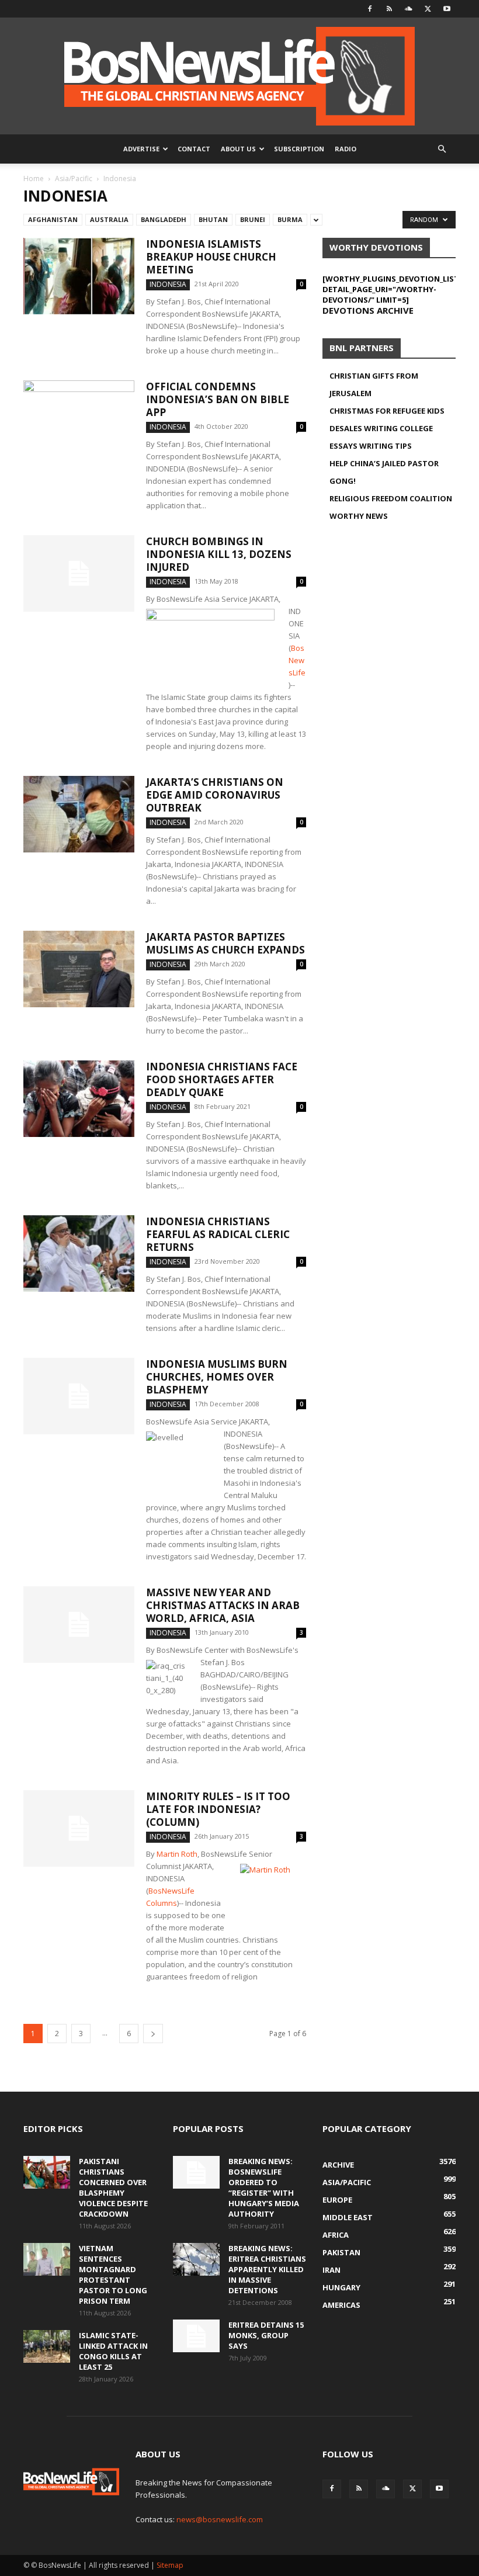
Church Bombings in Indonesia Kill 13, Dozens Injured (219, 554)
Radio (346, 149)
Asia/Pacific (74, 178)
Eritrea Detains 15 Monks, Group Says (266, 2335)
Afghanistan (53, 219)
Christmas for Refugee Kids (387, 411)
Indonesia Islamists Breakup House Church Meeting (211, 257)
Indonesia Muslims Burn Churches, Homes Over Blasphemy (217, 1377)
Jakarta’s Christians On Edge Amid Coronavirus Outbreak (215, 795)
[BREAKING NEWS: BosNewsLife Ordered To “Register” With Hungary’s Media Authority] (196, 2172)
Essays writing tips (371, 446)
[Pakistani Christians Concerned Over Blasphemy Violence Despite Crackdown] (47, 2172)
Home (34, 178)
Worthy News (359, 516)
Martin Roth (177, 1854)
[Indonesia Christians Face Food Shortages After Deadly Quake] (79, 1099)
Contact (194, 149)
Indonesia (168, 284)
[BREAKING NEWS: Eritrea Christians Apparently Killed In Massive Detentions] (196, 2259)
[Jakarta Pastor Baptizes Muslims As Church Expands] (79, 969)
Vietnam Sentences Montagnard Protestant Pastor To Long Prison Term (113, 2275)
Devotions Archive (368, 310)
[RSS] (389, 9)
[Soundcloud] (408, 9)
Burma (290, 219)
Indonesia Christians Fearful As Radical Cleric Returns (218, 1234)
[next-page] (153, 2034)
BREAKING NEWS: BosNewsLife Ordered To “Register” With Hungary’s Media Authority (264, 2187)
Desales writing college (381, 428)
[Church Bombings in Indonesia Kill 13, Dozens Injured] (79, 573)
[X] (428, 9)
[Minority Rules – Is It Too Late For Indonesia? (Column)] (79, 1828)
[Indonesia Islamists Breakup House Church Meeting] (79, 276)
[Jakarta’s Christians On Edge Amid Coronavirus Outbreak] (79, 814)
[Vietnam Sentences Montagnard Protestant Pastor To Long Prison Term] (47, 2259)
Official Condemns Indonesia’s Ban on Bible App (218, 399)
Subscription (299, 149)
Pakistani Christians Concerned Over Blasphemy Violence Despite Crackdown (113, 2187)
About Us (238, 149)
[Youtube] (447, 9)
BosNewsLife (297, 660)
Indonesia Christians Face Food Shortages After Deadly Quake (222, 1079)
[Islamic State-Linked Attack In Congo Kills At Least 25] (47, 2346)
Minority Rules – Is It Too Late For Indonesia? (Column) (218, 1809)
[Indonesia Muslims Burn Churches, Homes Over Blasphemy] (79, 1396)
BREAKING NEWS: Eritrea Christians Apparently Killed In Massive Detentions (267, 2269)
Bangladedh (164, 219)
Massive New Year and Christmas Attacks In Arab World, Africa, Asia (223, 1605)
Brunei (253, 219)
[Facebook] (370, 9)
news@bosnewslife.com (220, 2519)
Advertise (141, 149)
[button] (442, 149)
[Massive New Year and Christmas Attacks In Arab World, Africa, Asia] (79, 1625)
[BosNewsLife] (239, 76)
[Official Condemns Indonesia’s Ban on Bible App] (79, 419)
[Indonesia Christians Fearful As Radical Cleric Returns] (79, 1254)
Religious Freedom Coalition (391, 498)
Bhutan (213, 219)
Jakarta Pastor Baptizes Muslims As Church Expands (225, 943)
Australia (109, 219)
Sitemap (170, 2565)
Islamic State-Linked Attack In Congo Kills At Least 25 (113, 2351)
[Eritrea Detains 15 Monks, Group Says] (196, 2336)
